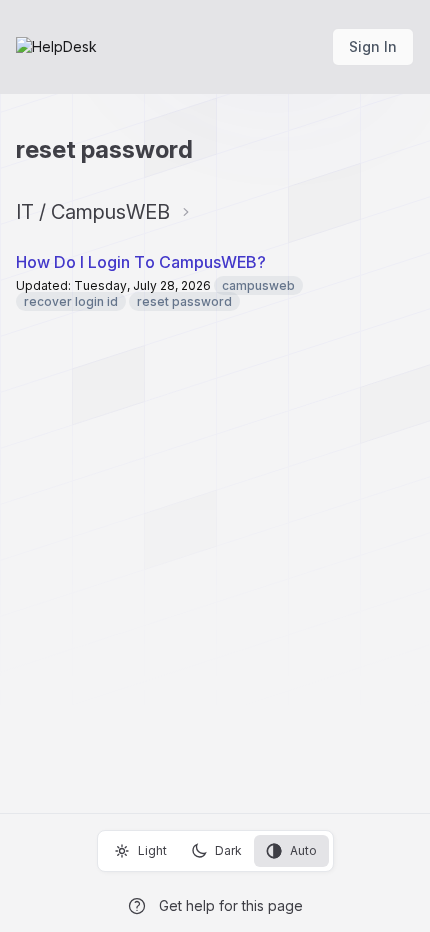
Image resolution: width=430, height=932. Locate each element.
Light (152, 850)
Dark (228, 850)
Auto (303, 850)
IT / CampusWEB (93, 212)
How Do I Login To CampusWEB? (141, 262)
